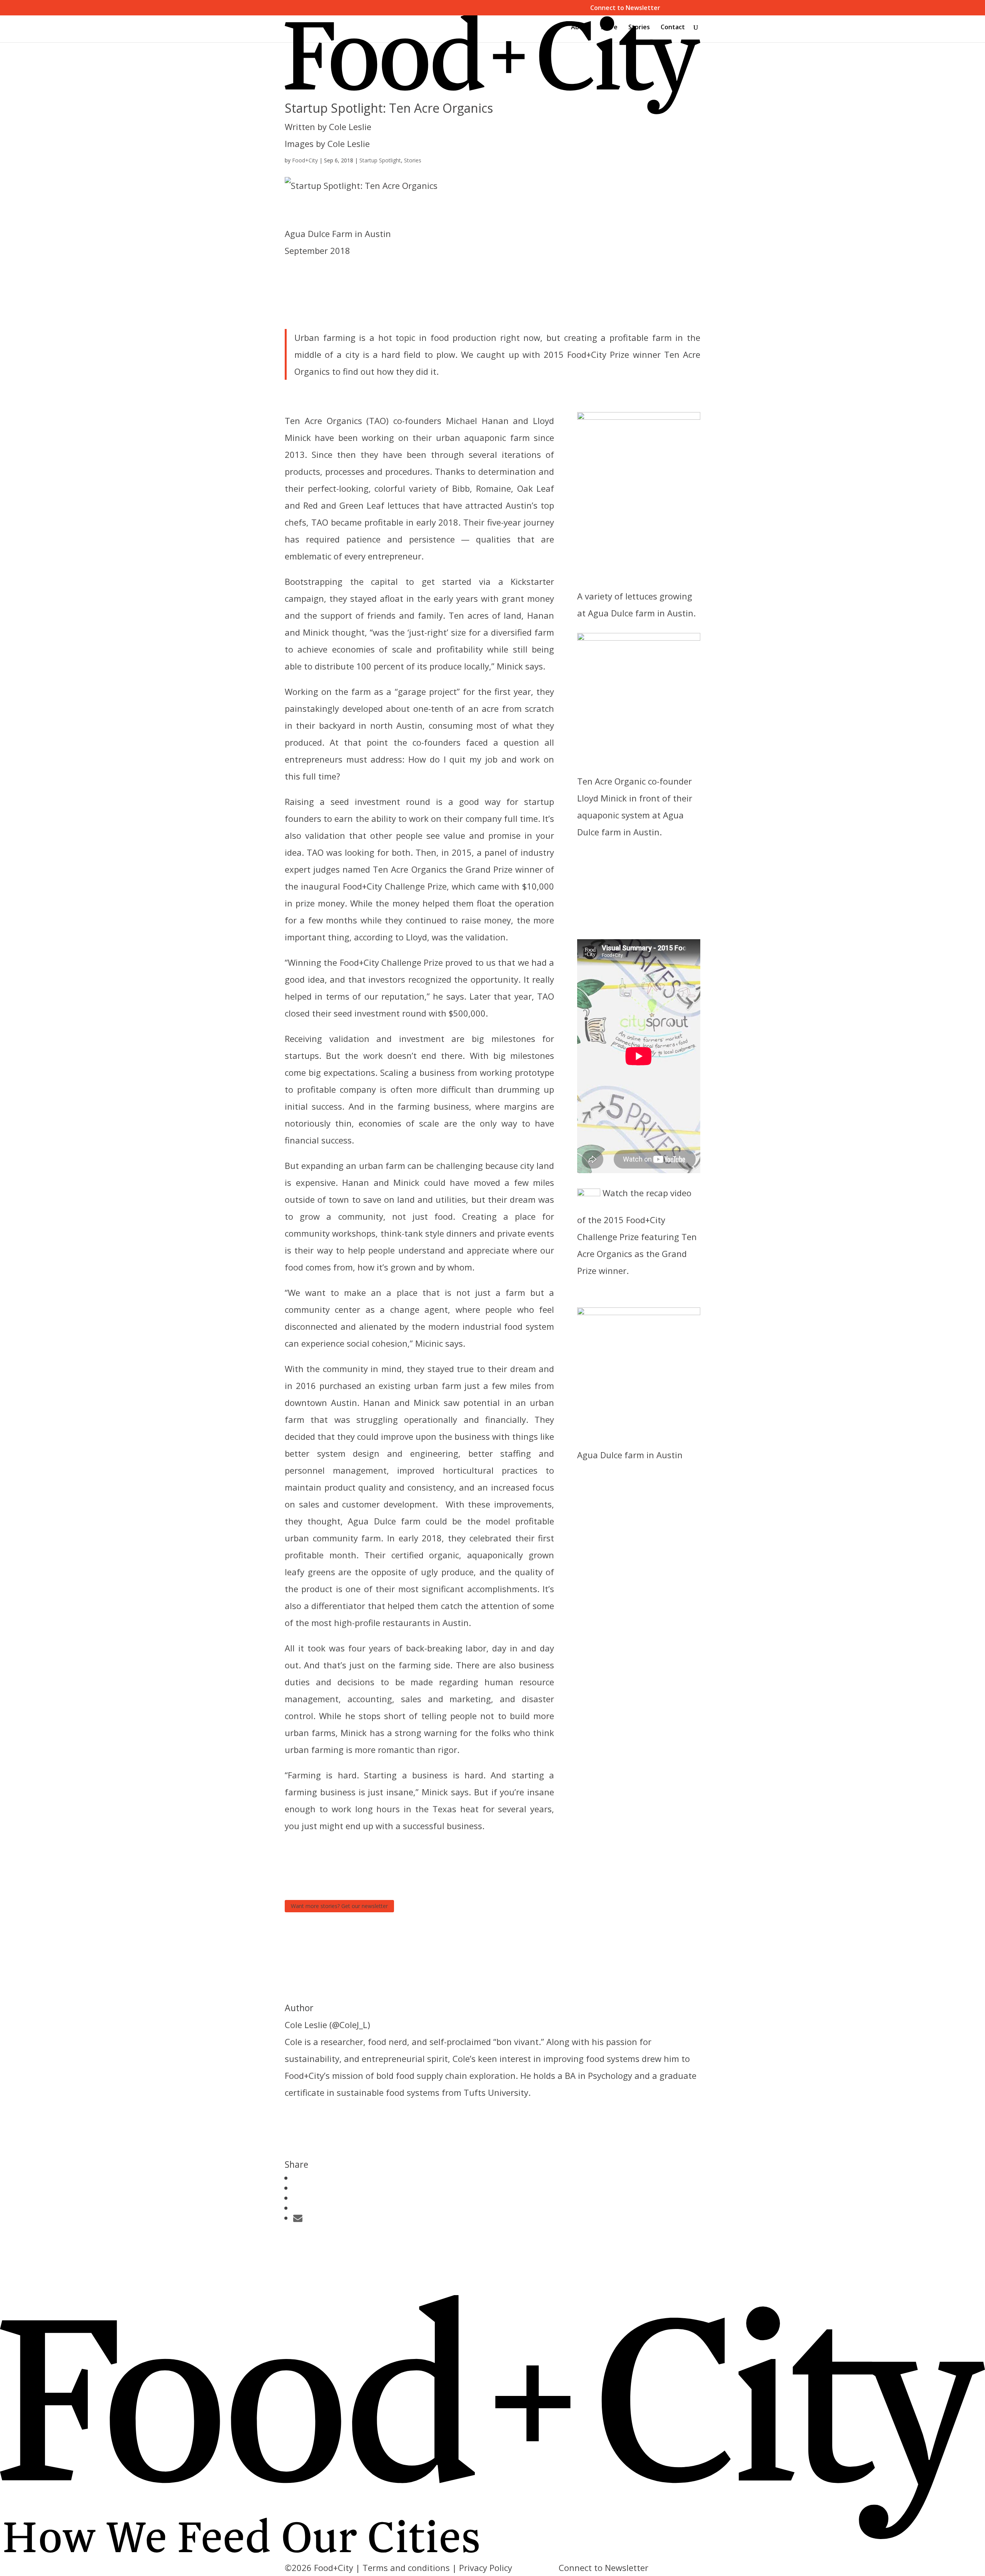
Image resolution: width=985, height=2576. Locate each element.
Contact (673, 28)
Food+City (305, 160)
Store (609, 28)
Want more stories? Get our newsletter (339, 1906)
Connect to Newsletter (625, 8)
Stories (639, 28)
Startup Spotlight (380, 160)
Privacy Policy (486, 2568)
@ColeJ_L (350, 2025)
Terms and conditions (406, 2568)
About (580, 28)
